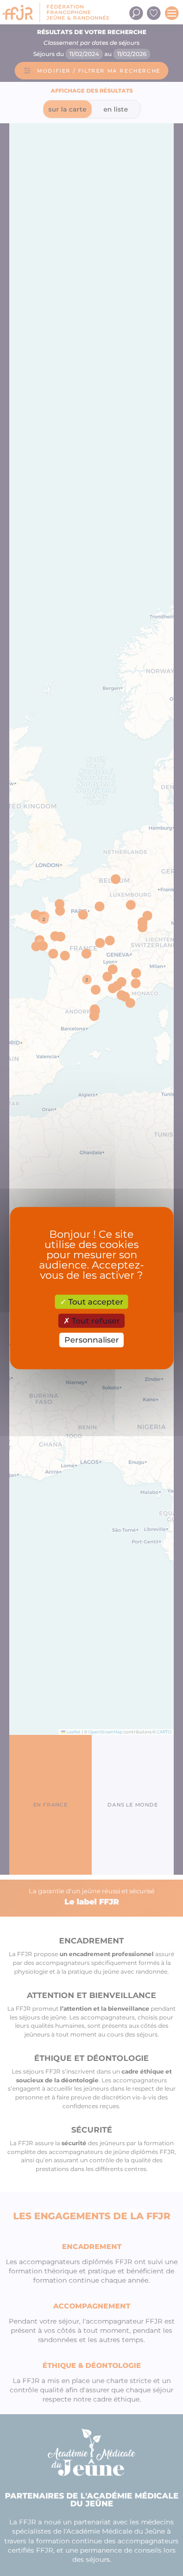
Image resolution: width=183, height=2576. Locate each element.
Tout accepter (95, 1302)
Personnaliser (92, 1340)
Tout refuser (95, 1321)
